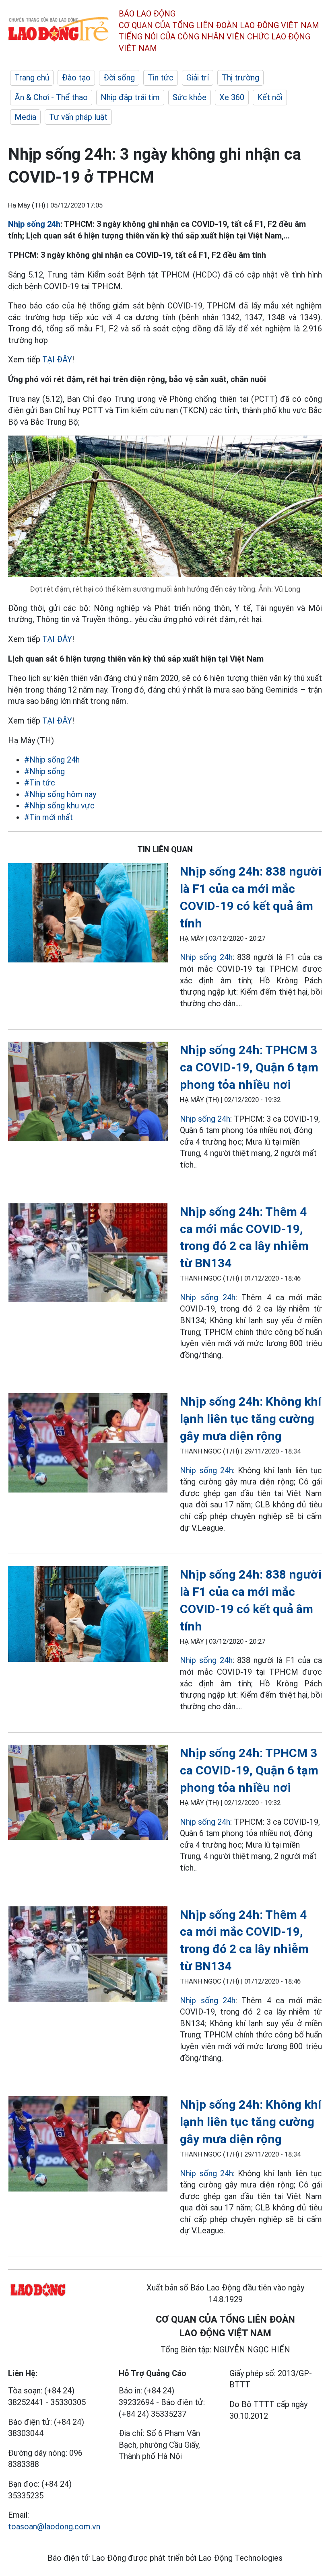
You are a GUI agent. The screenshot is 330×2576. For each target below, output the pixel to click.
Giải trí (198, 78)
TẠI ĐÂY (57, 360)
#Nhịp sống (44, 771)
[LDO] (88, 914)
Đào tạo (76, 78)
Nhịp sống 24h (34, 224)
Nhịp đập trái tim (130, 97)
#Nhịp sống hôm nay (60, 794)
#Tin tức (40, 783)
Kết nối (270, 97)
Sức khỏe (190, 97)
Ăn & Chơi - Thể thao (51, 97)
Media (25, 117)
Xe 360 (232, 97)
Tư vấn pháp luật (78, 117)
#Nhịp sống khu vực (59, 806)
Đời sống (119, 78)
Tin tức (161, 78)
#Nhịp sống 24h (52, 760)
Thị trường (240, 78)
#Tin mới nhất (48, 817)
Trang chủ (32, 78)
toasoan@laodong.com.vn (54, 2527)
